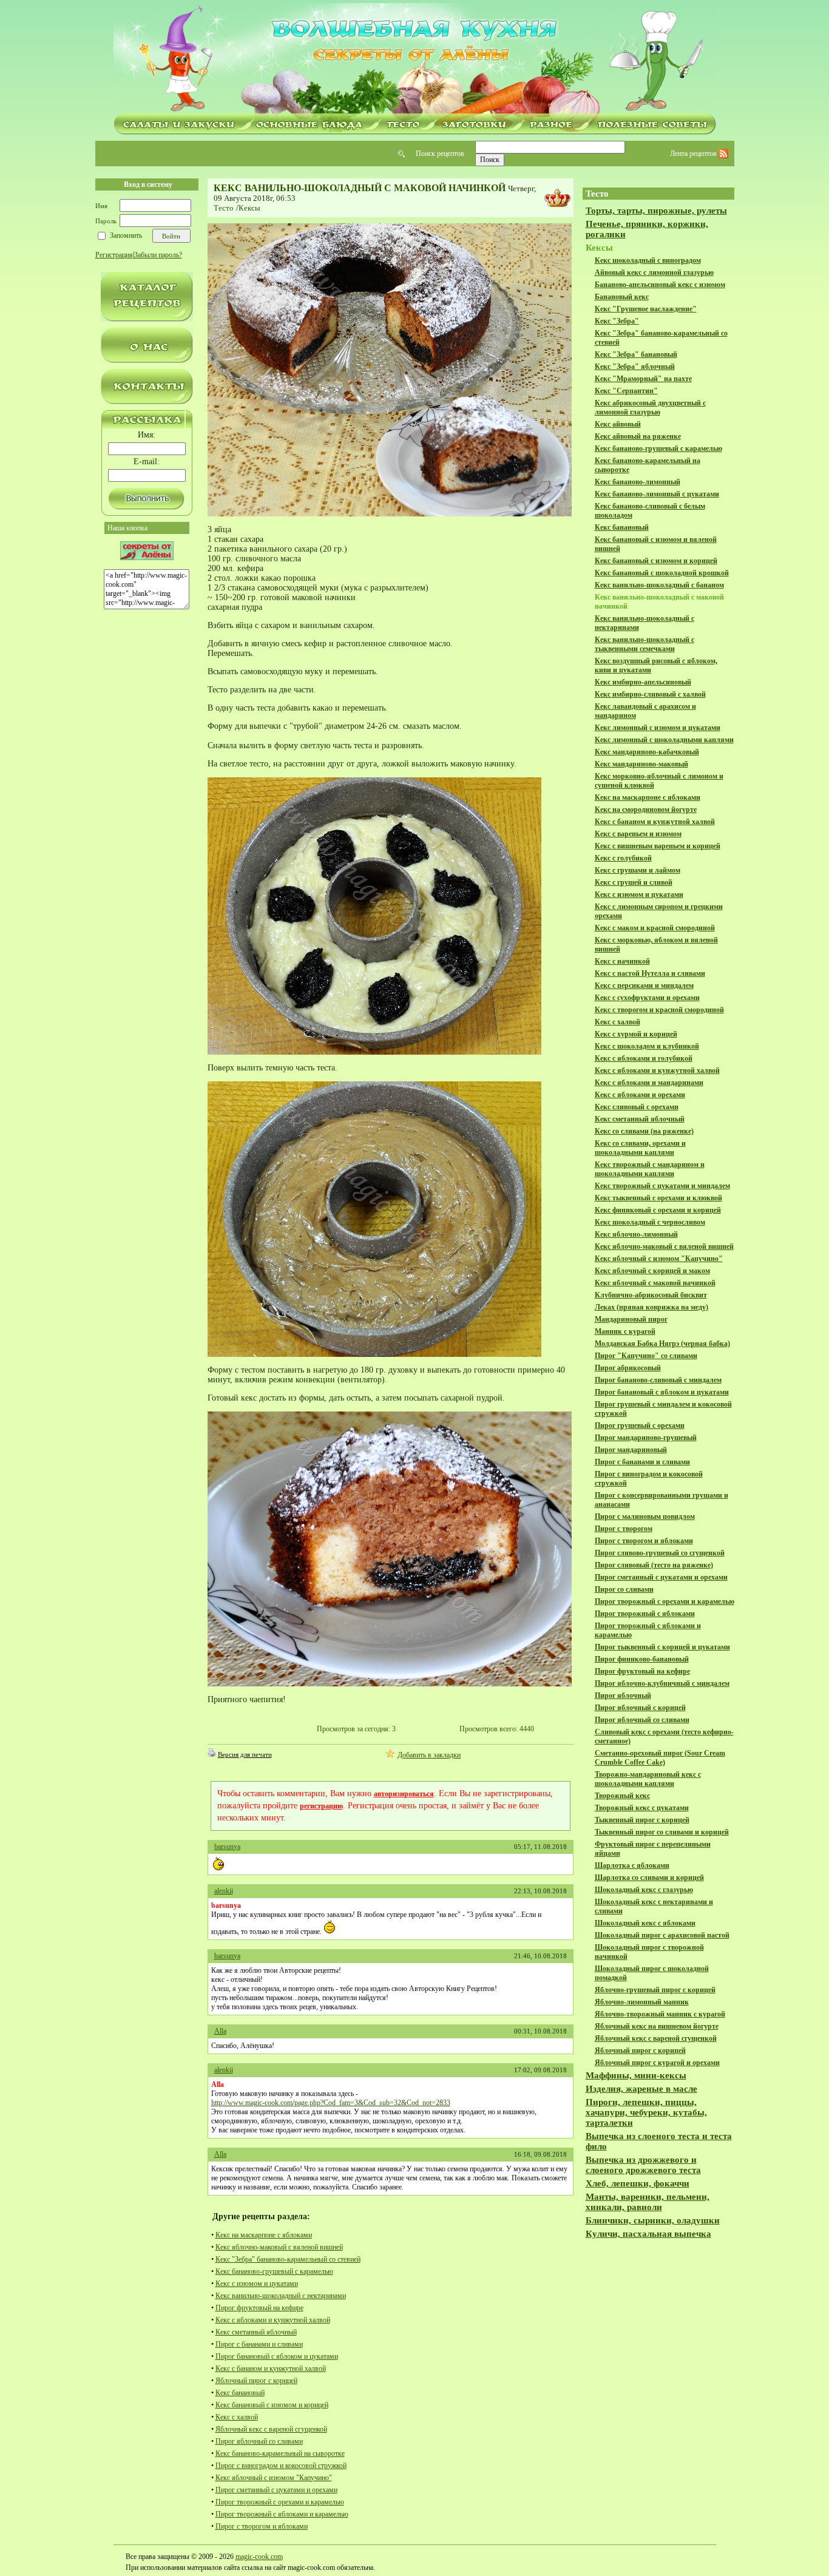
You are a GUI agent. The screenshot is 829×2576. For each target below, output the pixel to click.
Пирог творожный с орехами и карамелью (280, 2502)
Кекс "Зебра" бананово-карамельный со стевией (288, 2259)
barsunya (227, 1847)
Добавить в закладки (429, 1755)
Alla (220, 2031)
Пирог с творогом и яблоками (262, 2526)
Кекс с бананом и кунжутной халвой (271, 2368)
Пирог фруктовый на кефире (259, 2308)
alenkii (224, 1891)
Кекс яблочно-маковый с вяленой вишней (279, 2247)
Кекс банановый (240, 2393)
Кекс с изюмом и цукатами (257, 2284)
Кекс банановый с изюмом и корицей (272, 2405)
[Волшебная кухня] (414, 59)
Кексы (249, 208)
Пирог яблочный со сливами (259, 2441)
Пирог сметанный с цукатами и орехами (276, 2490)
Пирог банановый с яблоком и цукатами (277, 2356)
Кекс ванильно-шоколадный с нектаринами (281, 2296)
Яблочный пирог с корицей (256, 2381)
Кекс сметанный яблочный (256, 2332)
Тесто (224, 208)
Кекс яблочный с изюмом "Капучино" (274, 2478)
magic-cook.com (259, 2557)
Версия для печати (245, 1754)
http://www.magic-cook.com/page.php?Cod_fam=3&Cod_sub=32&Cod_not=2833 (331, 2103)
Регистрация (114, 255)
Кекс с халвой (237, 2417)
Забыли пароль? (158, 255)
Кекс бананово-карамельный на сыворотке (280, 2453)
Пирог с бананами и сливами (259, 2344)
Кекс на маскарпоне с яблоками (264, 2235)
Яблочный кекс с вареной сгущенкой (271, 2429)
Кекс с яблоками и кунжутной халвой (273, 2320)
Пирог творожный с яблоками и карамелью (282, 2514)
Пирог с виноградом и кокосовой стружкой (281, 2466)
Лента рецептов (694, 154)
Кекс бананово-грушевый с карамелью (274, 2271)
